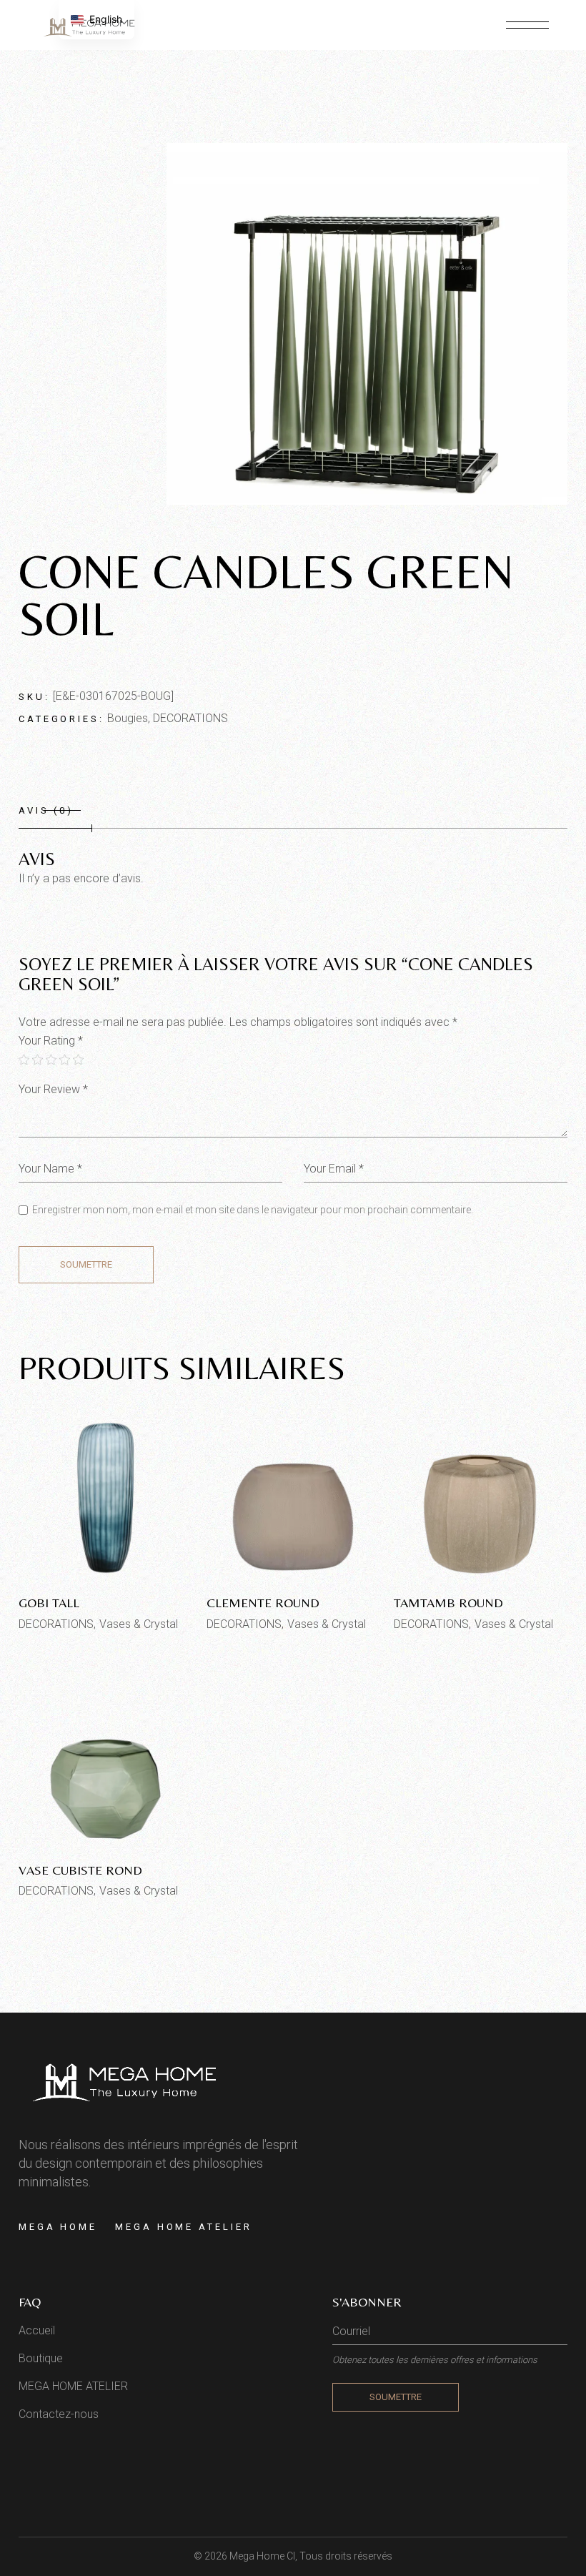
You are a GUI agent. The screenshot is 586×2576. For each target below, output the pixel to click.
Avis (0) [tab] (46, 810)
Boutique (41, 2358)
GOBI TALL (49, 1603)
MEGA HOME (58, 2227)
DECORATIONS (190, 718)
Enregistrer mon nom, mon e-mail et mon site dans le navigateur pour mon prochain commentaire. (253, 1210)
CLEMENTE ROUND (263, 1603)
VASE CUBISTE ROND (80, 1870)
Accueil (37, 2330)
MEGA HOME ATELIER (183, 2227)
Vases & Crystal (139, 1624)
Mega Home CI (262, 2556)
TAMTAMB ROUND (448, 1603)
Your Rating (51, 1041)
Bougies (128, 718)
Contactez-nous (59, 2414)
